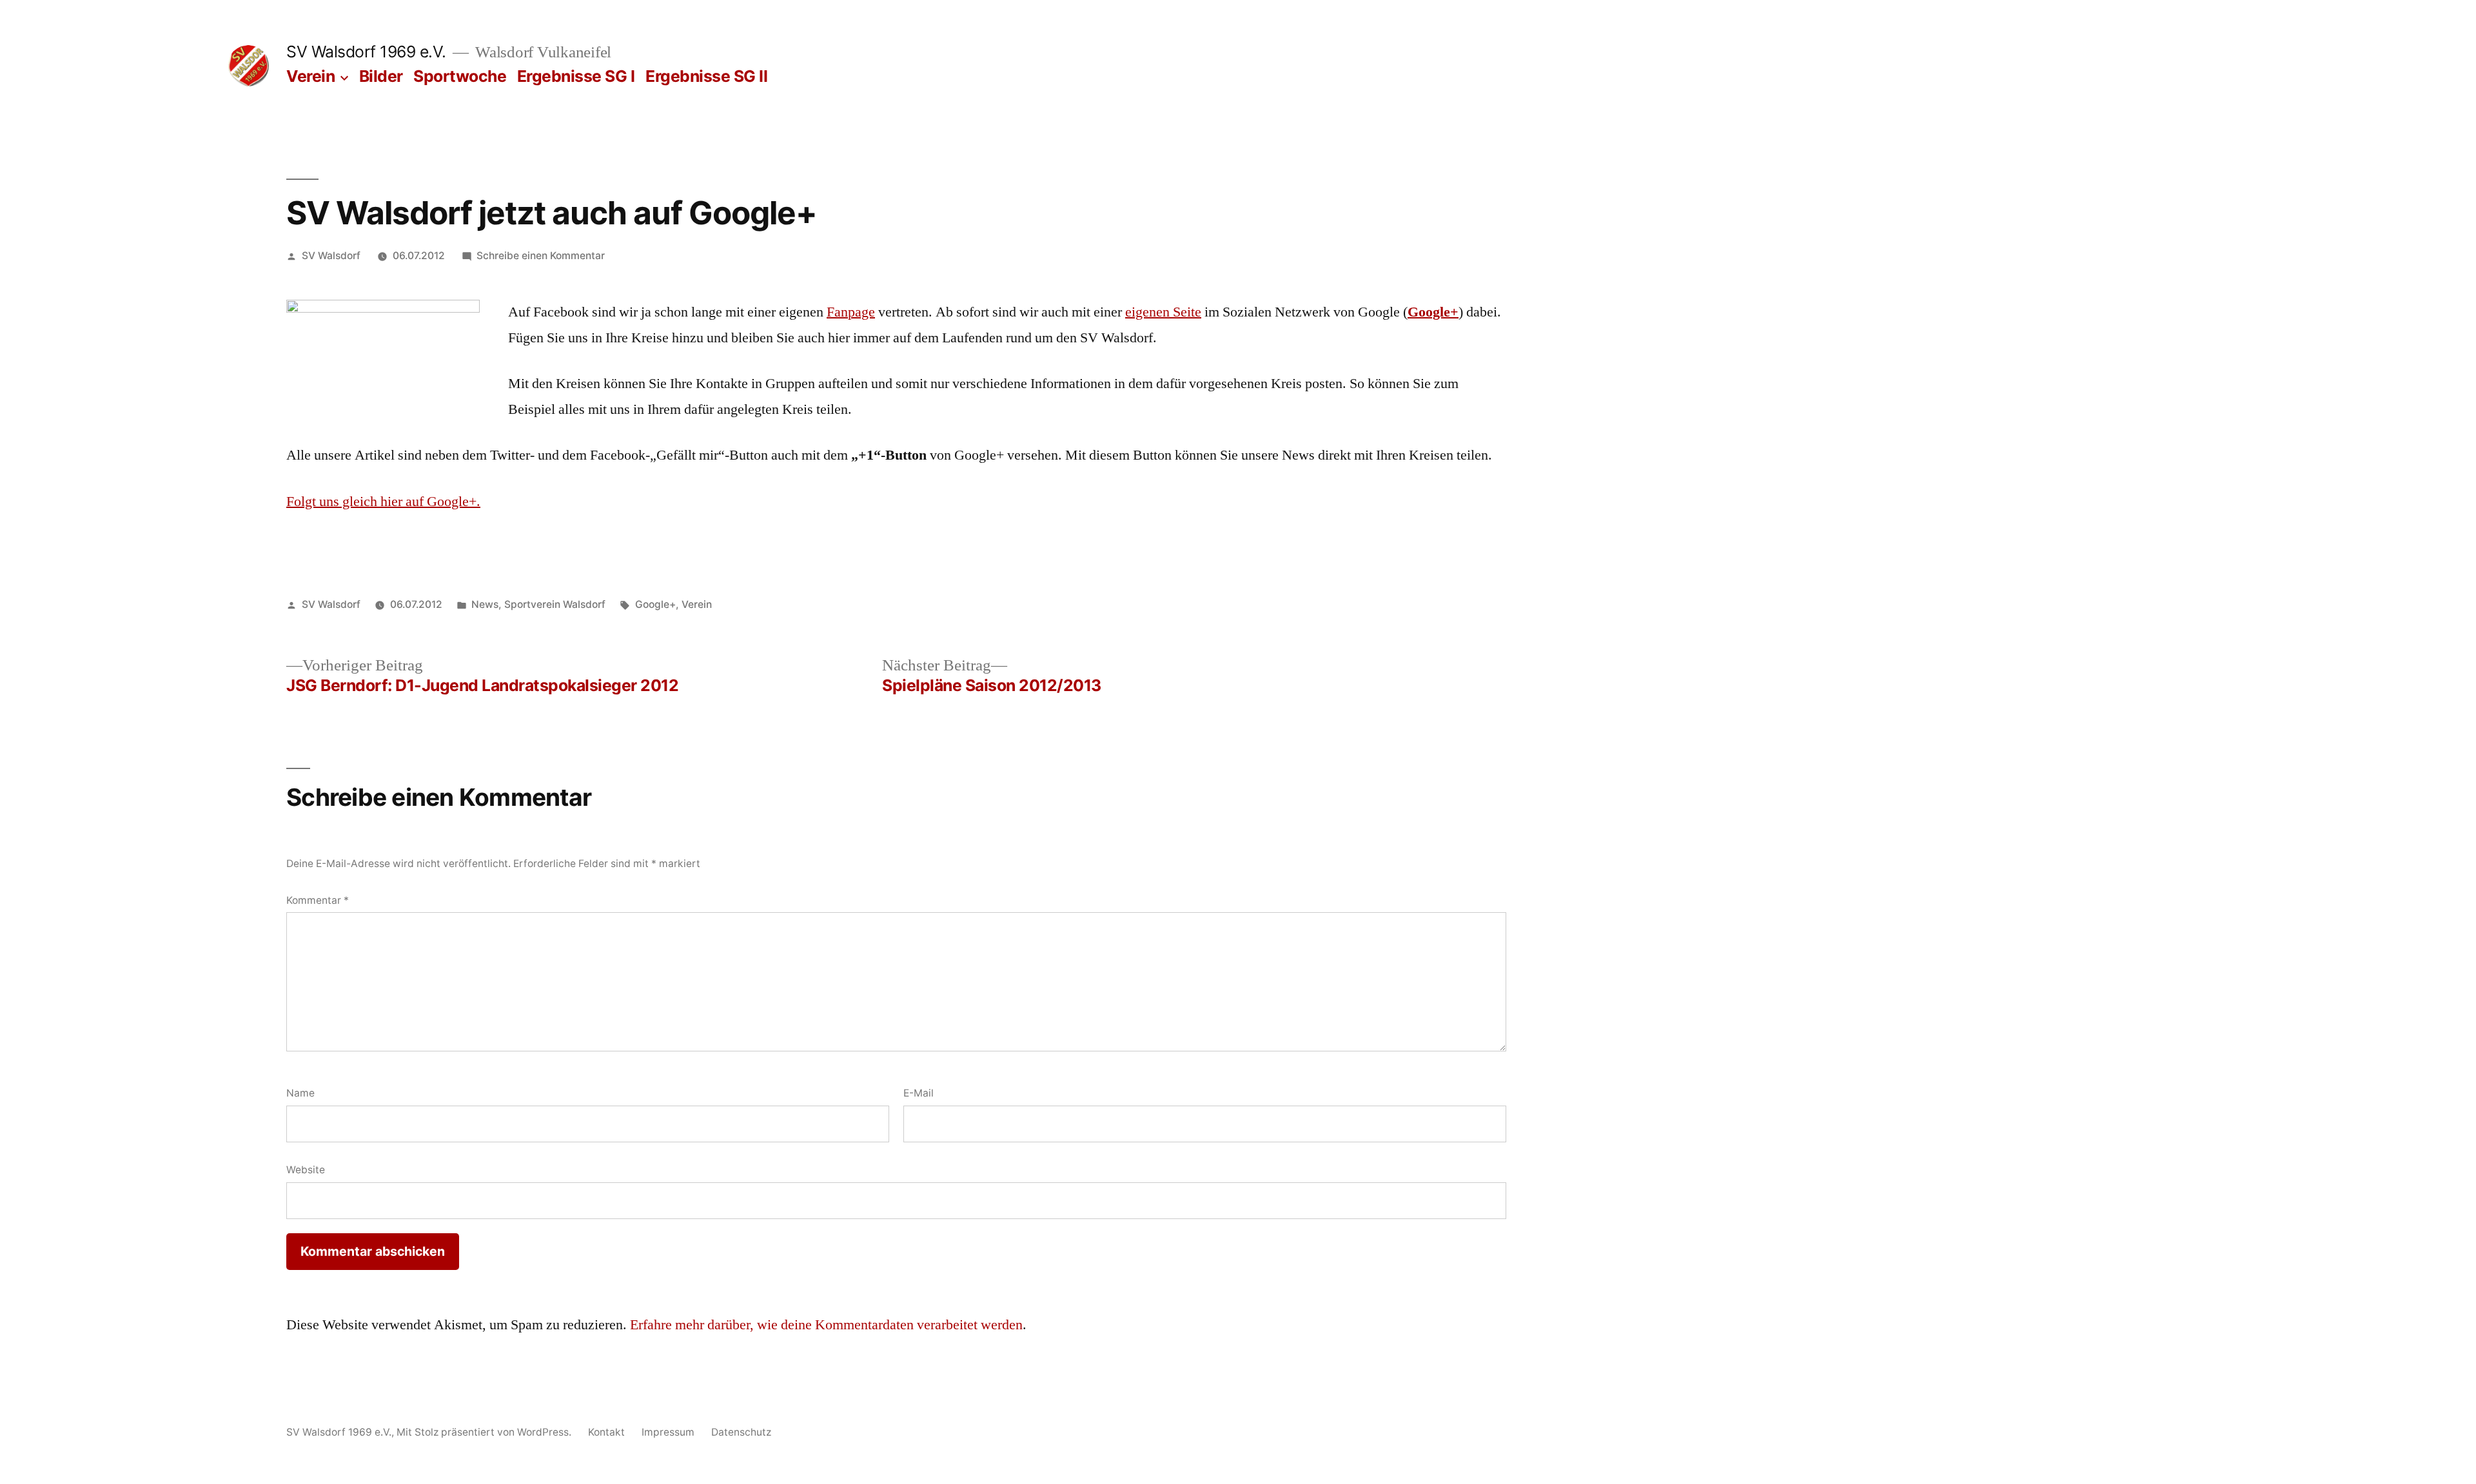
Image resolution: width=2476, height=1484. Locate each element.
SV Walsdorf (331, 256)
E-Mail (919, 1093)
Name (300, 1093)
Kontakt (606, 1432)
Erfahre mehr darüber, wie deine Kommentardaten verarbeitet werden (826, 1325)
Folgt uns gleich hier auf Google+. (383, 502)
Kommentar (318, 900)
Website (306, 1170)
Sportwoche (460, 76)
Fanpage (851, 312)
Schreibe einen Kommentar (541, 256)
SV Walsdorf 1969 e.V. (366, 52)
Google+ (1433, 312)
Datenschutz (741, 1432)
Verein (310, 76)
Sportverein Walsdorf (555, 604)
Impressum (668, 1432)
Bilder (381, 76)
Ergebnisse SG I (576, 76)
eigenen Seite (1163, 312)
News (485, 604)
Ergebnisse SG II (706, 76)
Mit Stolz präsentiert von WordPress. (485, 1432)
